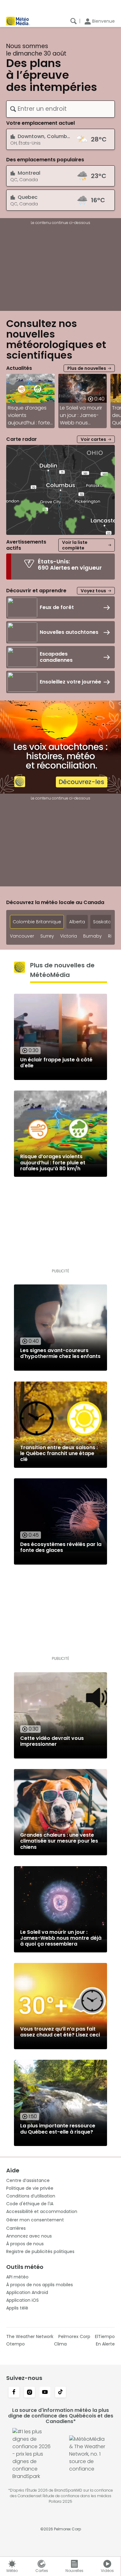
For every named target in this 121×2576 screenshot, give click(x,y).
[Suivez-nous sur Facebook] (14, 2393)
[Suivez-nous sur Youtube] (45, 2393)
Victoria (69, 936)
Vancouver (22, 936)
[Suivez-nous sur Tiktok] (60, 2393)
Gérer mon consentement (35, 2220)
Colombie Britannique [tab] (37, 922)
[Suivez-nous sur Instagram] (29, 2393)
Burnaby (92, 936)
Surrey (47, 936)
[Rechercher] (74, 21)
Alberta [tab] (77, 922)
